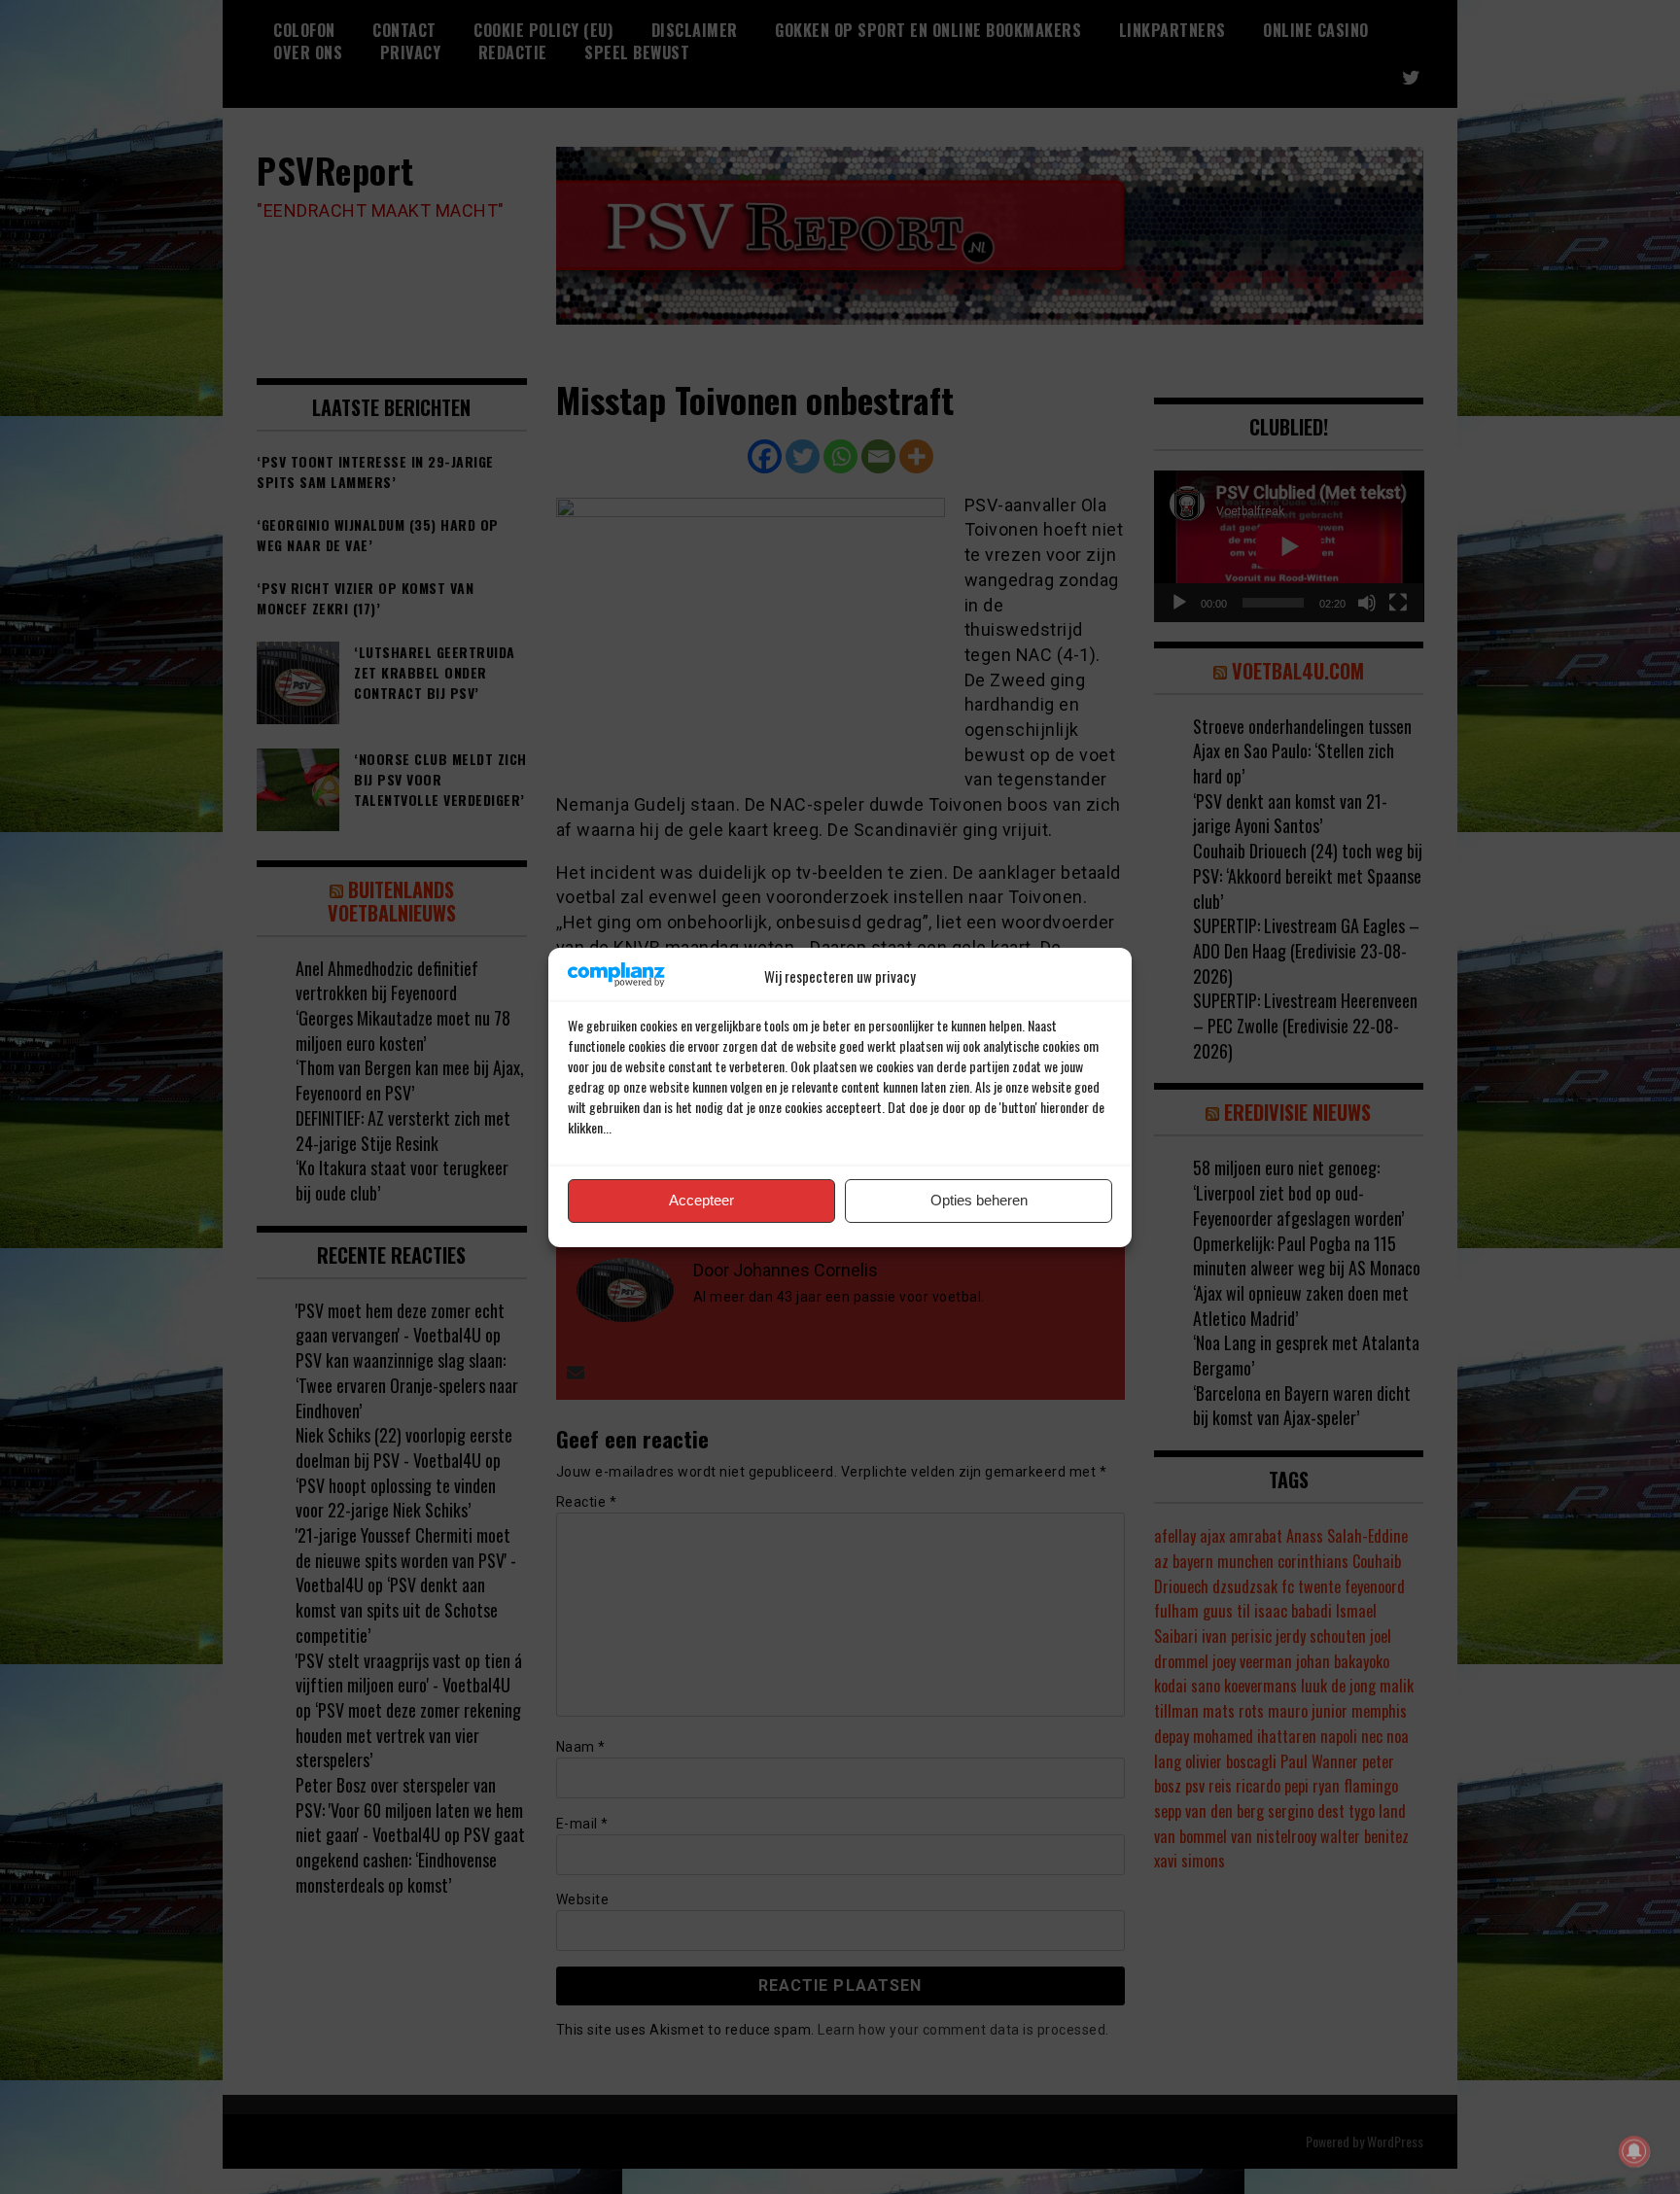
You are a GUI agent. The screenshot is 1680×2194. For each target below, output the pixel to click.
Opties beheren (979, 1200)
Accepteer (701, 1200)
